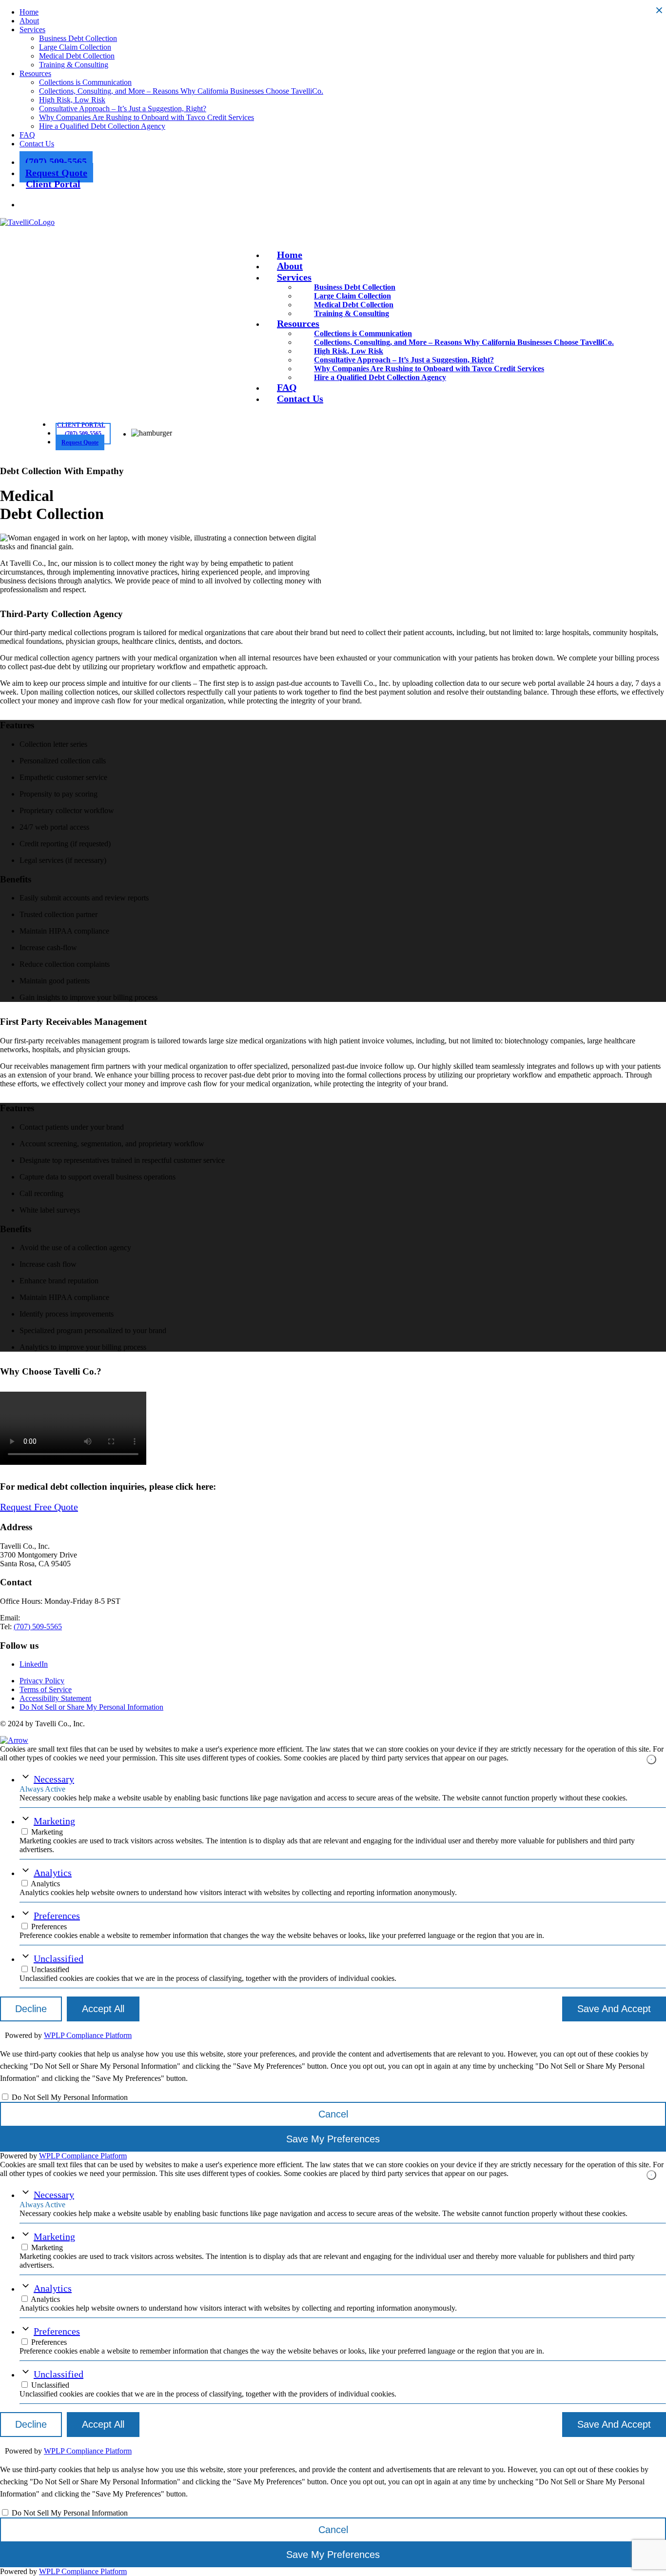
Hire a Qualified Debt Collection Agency (102, 126)
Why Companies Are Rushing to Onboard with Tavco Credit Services (147, 117)
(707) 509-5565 (56, 161)
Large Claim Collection (75, 47)
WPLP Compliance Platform (88, 2035)
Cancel (333, 2114)
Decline (31, 2009)
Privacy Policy (42, 1681)
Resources (35, 73)
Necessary (54, 1779)
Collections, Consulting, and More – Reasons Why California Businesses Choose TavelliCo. (181, 91)
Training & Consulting (74, 65)
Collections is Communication (85, 82)
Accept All (103, 2009)
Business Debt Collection (78, 38)
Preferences (57, 1916)
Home (29, 12)
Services (32, 30)
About (29, 21)
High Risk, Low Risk (72, 100)
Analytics (53, 1873)
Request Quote (56, 173)
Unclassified (59, 1958)
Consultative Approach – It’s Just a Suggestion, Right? (123, 109)
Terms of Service (46, 1689)
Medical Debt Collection (77, 56)
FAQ (27, 135)
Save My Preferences (333, 2139)
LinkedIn (34, 1664)
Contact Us (37, 144)
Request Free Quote (39, 1507)
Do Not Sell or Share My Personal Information (91, 1707)
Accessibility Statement (55, 1698)
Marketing (54, 1821)
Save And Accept (614, 2009)
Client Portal (53, 184)
